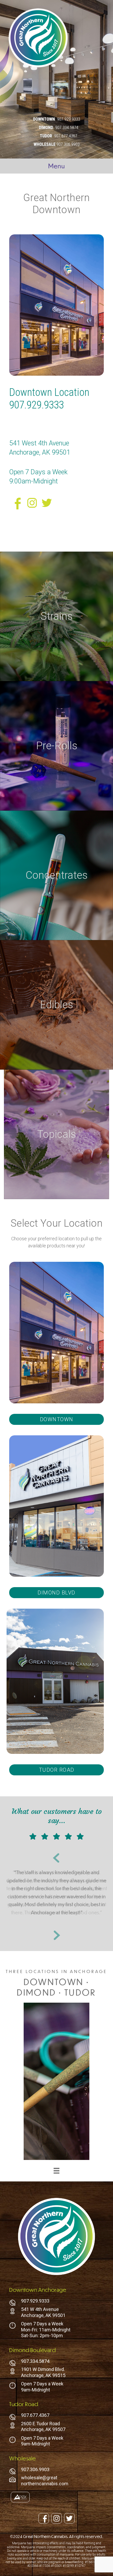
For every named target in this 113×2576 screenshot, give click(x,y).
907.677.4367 (66, 136)
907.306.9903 (68, 144)
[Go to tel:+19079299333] (56, 2302)
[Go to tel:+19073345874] (56, 2363)
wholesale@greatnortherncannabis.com (45, 2481)
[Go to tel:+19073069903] (56, 2471)
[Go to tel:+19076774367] (56, 2417)
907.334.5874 (67, 128)
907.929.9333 (69, 119)
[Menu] (56, 2171)
